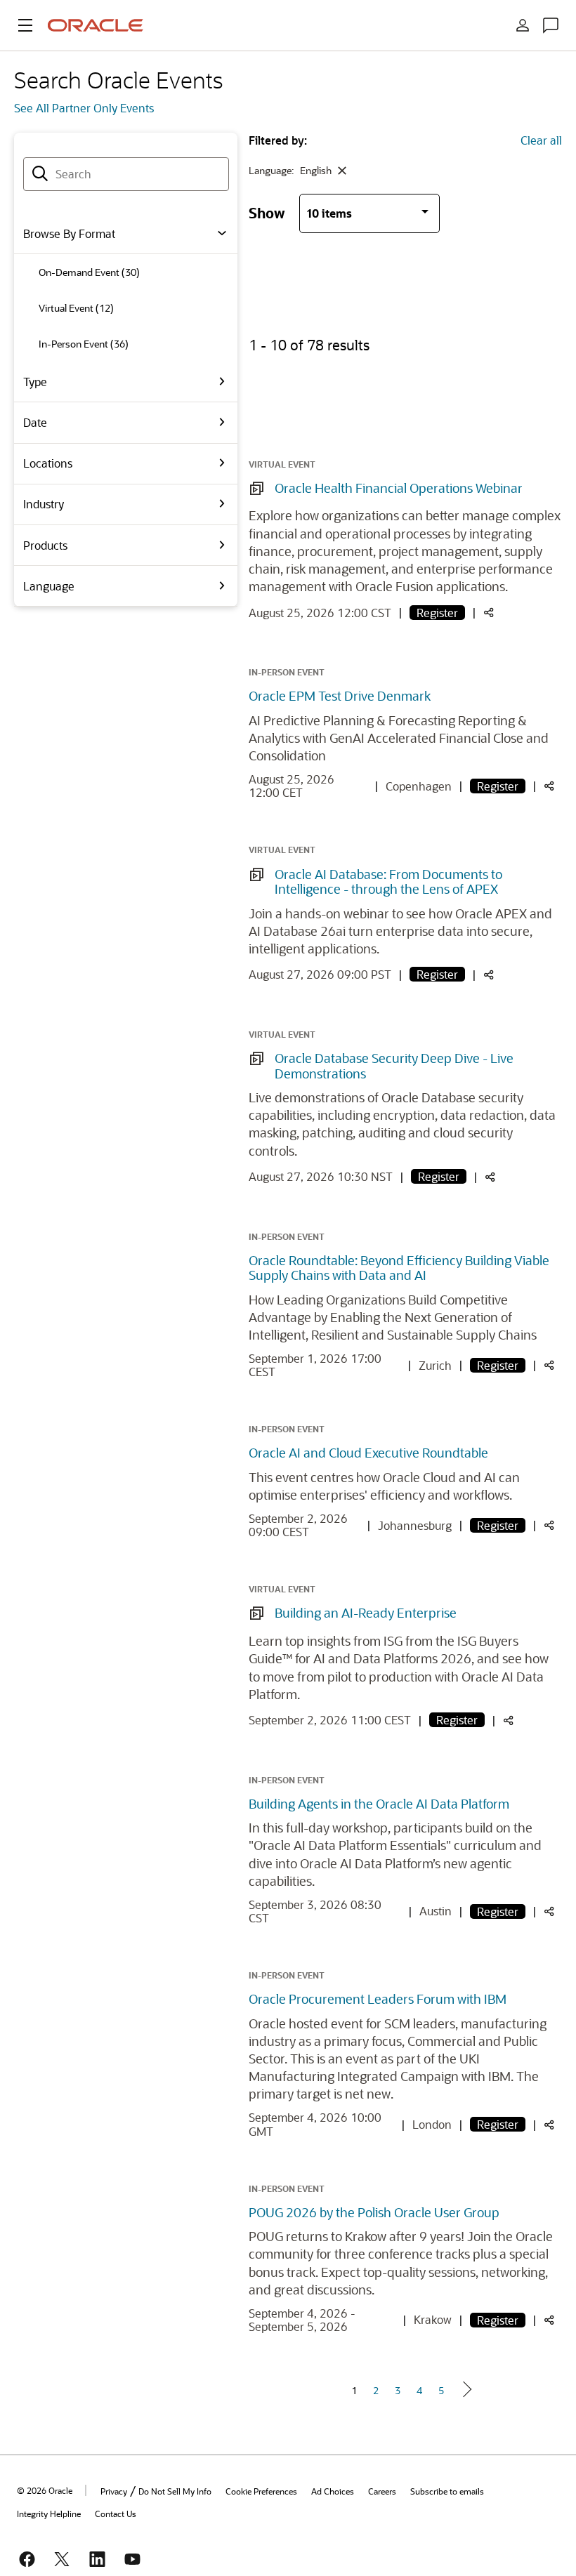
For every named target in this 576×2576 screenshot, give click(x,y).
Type (35, 382)
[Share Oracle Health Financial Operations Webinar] (489, 613)
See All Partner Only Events (84, 108)
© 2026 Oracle (45, 2490)
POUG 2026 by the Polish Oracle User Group (374, 2212)
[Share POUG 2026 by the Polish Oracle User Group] (549, 2321)
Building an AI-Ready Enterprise (366, 1613)
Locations (48, 463)
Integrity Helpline (49, 2514)
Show (267, 212)
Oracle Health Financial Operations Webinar (399, 488)
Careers (382, 2491)
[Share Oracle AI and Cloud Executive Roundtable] (549, 1526)
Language (49, 586)
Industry (44, 504)
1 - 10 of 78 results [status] (309, 345)
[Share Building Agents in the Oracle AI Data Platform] (549, 1912)
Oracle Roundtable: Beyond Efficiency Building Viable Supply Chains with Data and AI (399, 1268)
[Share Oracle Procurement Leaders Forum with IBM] (549, 2126)
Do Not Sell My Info (175, 2491)
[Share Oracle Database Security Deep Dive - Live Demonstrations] (490, 1178)
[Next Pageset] (466, 2389)
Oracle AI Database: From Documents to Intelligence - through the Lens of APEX (388, 882)
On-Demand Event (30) (89, 272)
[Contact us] (551, 25)
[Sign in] (523, 25)
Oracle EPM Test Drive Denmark (340, 696)
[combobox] (126, 174)
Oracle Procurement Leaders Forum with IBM (378, 1999)
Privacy (114, 2491)
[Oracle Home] (96, 25)
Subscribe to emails (447, 2491)
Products (45, 545)
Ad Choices (333, 2491)
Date (35, 422)
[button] (25, 25)
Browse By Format (69, 233)
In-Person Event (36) (84, 344)
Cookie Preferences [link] (261, 2491)
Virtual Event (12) (76, 308)
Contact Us (116, 2514)
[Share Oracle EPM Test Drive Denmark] (549, 787)
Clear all (541, 140)
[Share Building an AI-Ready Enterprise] (509, 1721)
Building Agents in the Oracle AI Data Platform (379, 1804)
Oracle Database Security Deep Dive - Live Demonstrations (394, 1066)
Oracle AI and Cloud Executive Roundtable (368, 1453)
